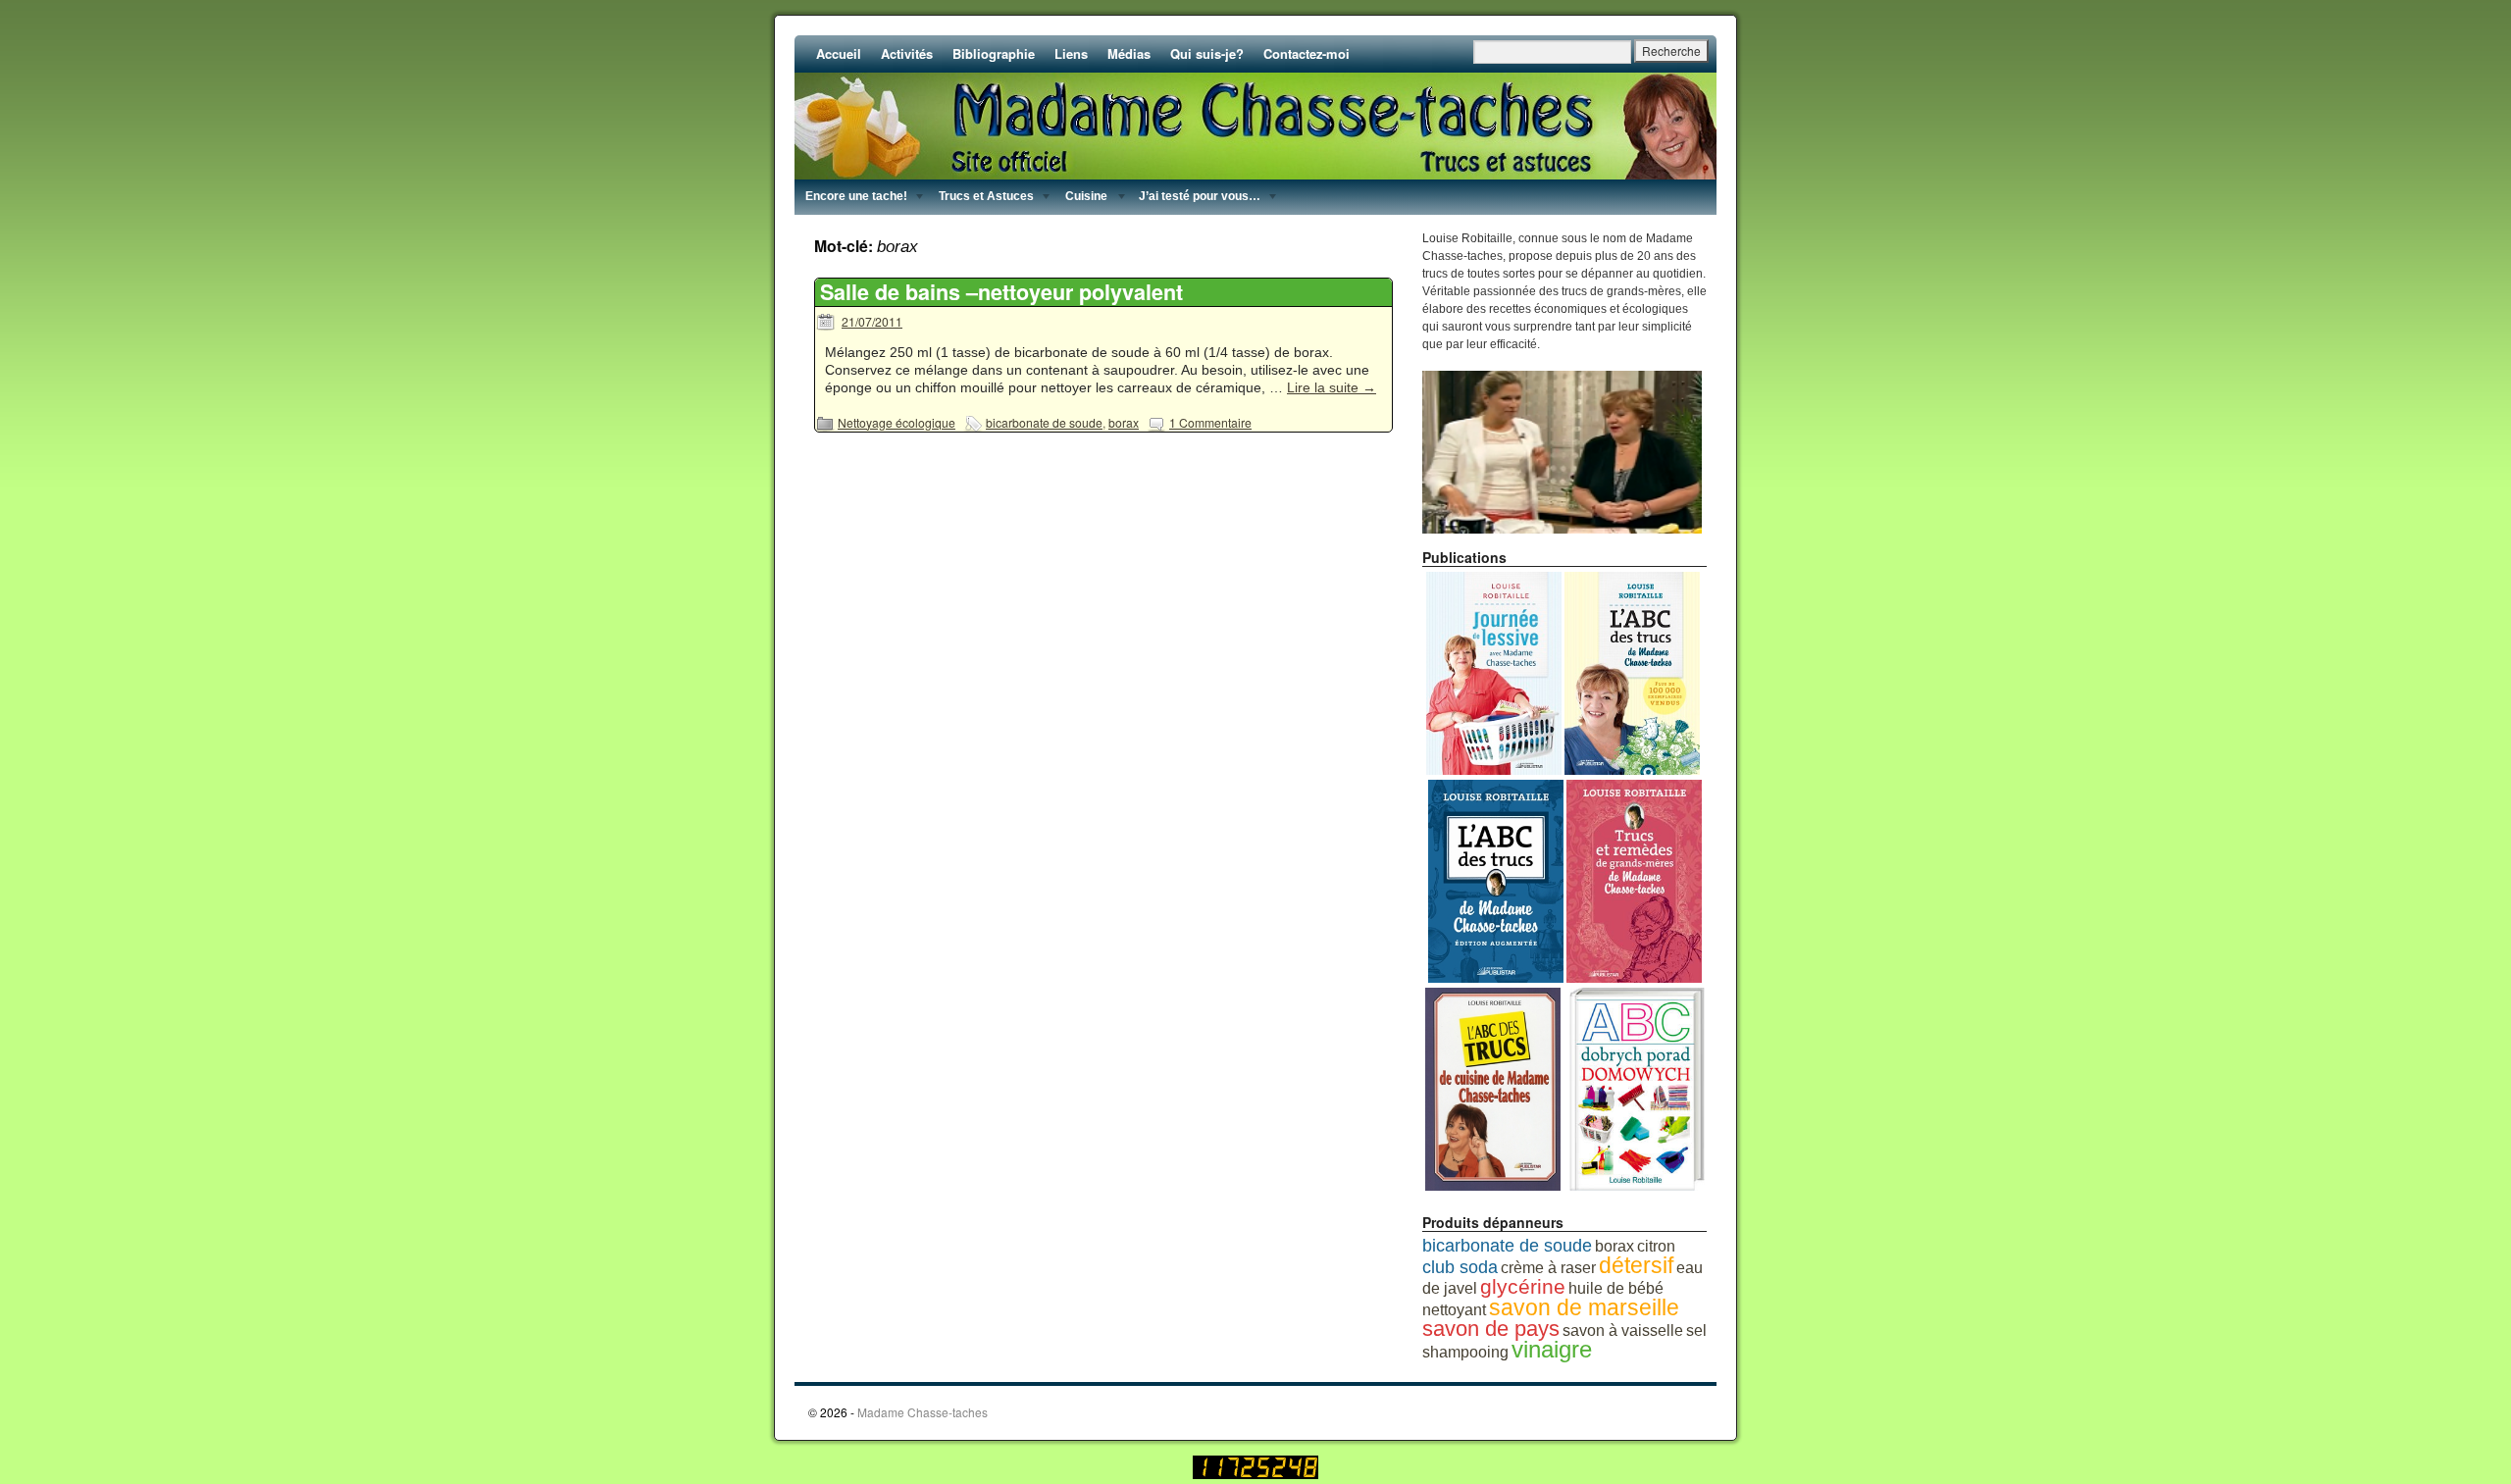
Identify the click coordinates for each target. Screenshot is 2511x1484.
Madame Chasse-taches (922, 1412)
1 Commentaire (1210, 422)
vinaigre (1552, 1349)
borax (1124, 422)
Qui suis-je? (1207, 53)
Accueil (839, 53)
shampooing (1465, 1352)
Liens (1071, 53)
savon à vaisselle (1623, 1330)
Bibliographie (994, 53)
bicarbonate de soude (1044, 422)
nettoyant (1454, 1310)
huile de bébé (1616, 1288)
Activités (907, 53)
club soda (1460, 1267)
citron (1656, 1246)
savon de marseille (1584, 1307)
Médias (1129, 53)
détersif (1636, 1265)
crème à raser (1548, 1268)
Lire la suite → (1332, 387)
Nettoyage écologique (897, 422)
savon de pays (1491, 1329)
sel (1696, 1330)
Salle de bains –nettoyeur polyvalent (1001, 292)
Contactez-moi (1307, 53)
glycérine (1523, 1287)
